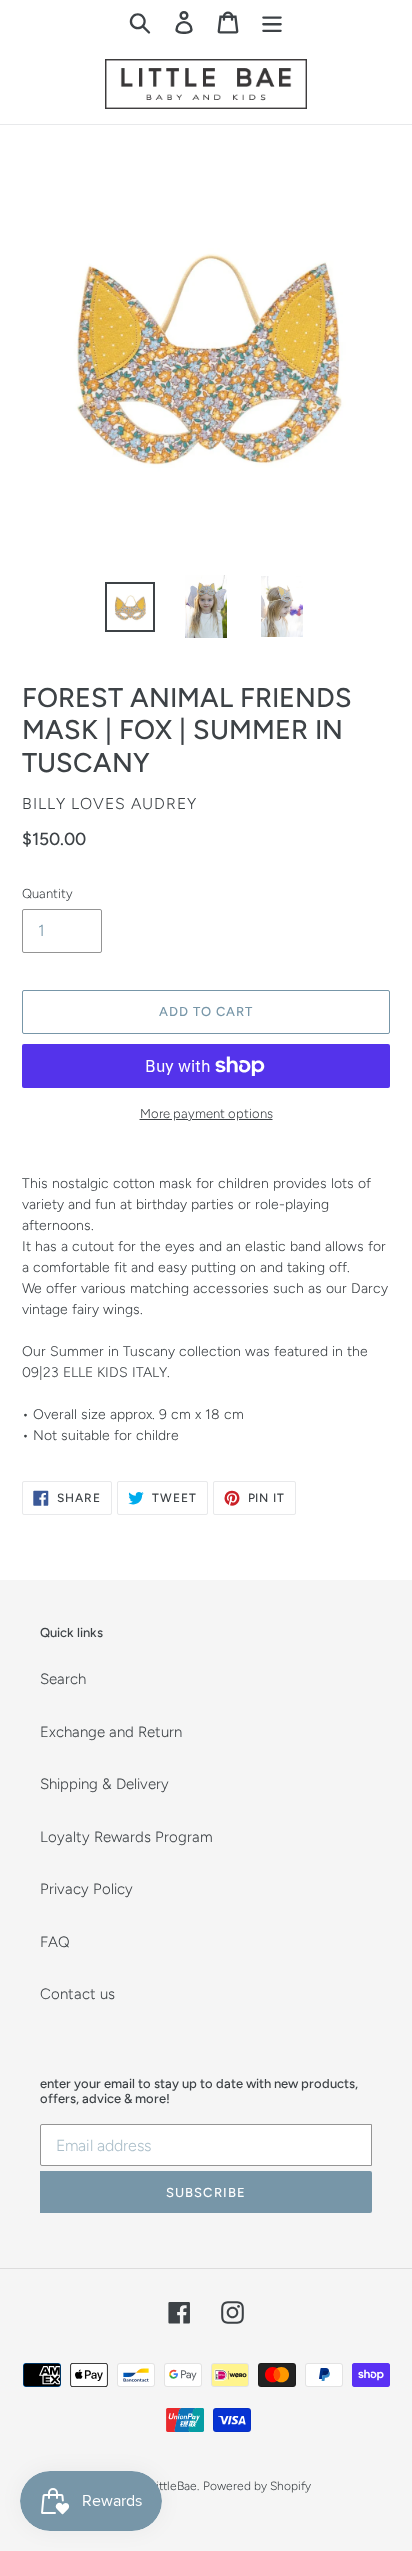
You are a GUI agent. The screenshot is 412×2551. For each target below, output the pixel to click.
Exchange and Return (111, 1732)
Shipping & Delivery (104, 1784)
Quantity (47, 893)
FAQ (55, 1942)
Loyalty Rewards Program (126, 1837)
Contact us (77, 1994)
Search (63, 1679)
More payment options (206, 1113)
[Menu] (272, 22)
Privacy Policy (86, 1889)
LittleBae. (174, 2486)
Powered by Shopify (257, 2486)
